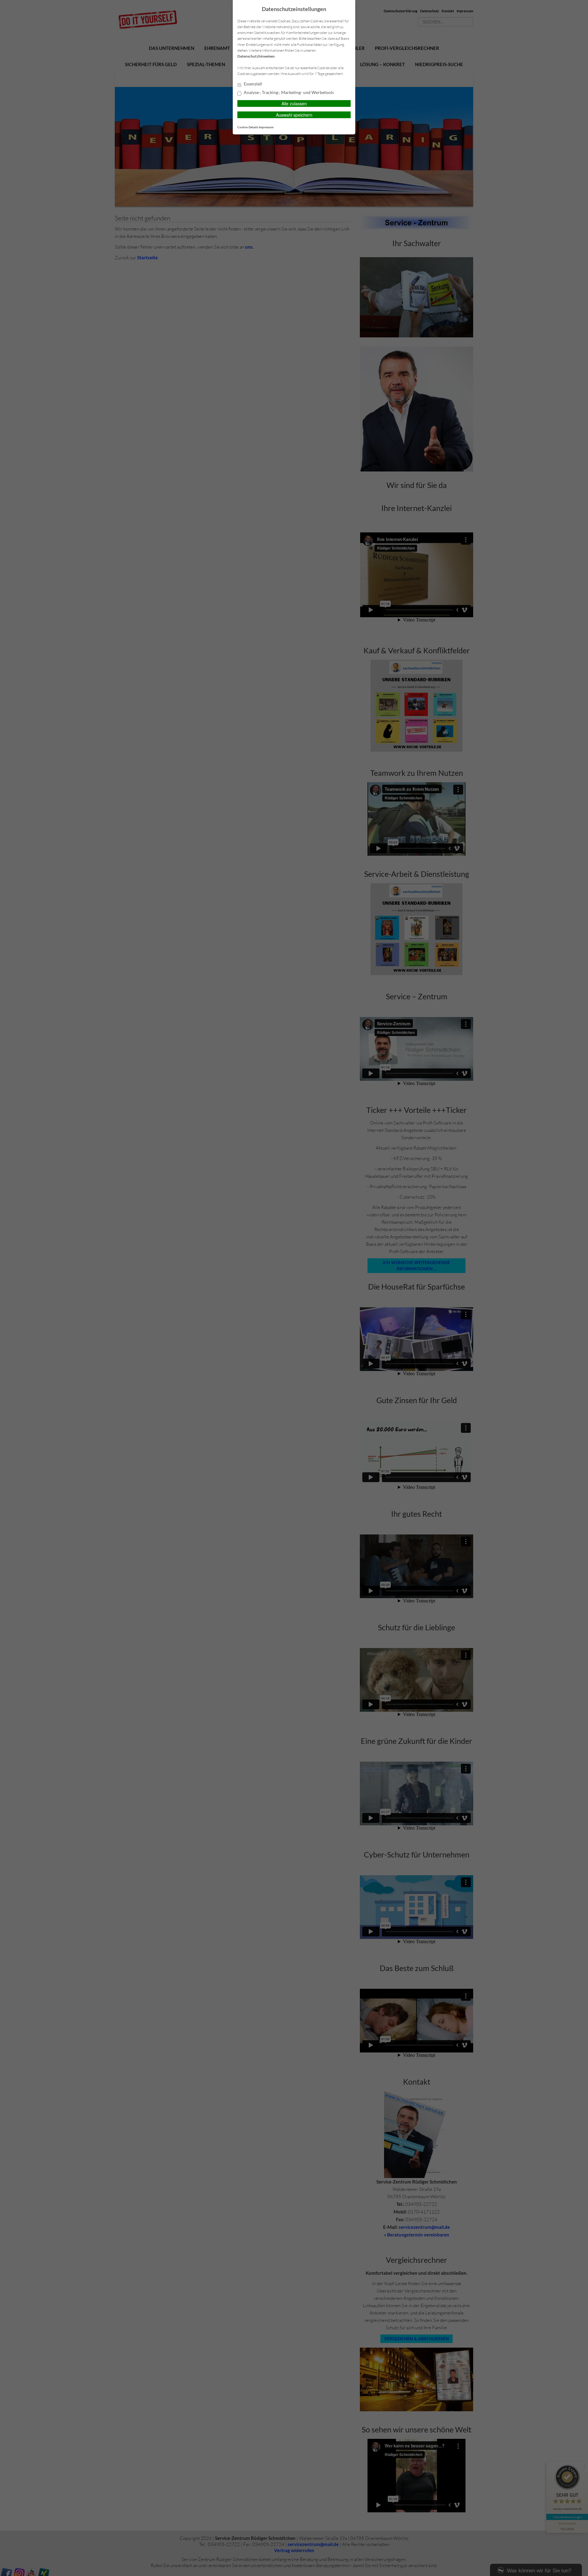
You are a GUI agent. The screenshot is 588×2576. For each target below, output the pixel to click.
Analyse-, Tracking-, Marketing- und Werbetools (288, 92)
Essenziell (253, 84)
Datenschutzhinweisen (256, 56)
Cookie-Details (248, 127)
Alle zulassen (294, 103)
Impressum (266, 127)
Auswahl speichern (294, 115)
